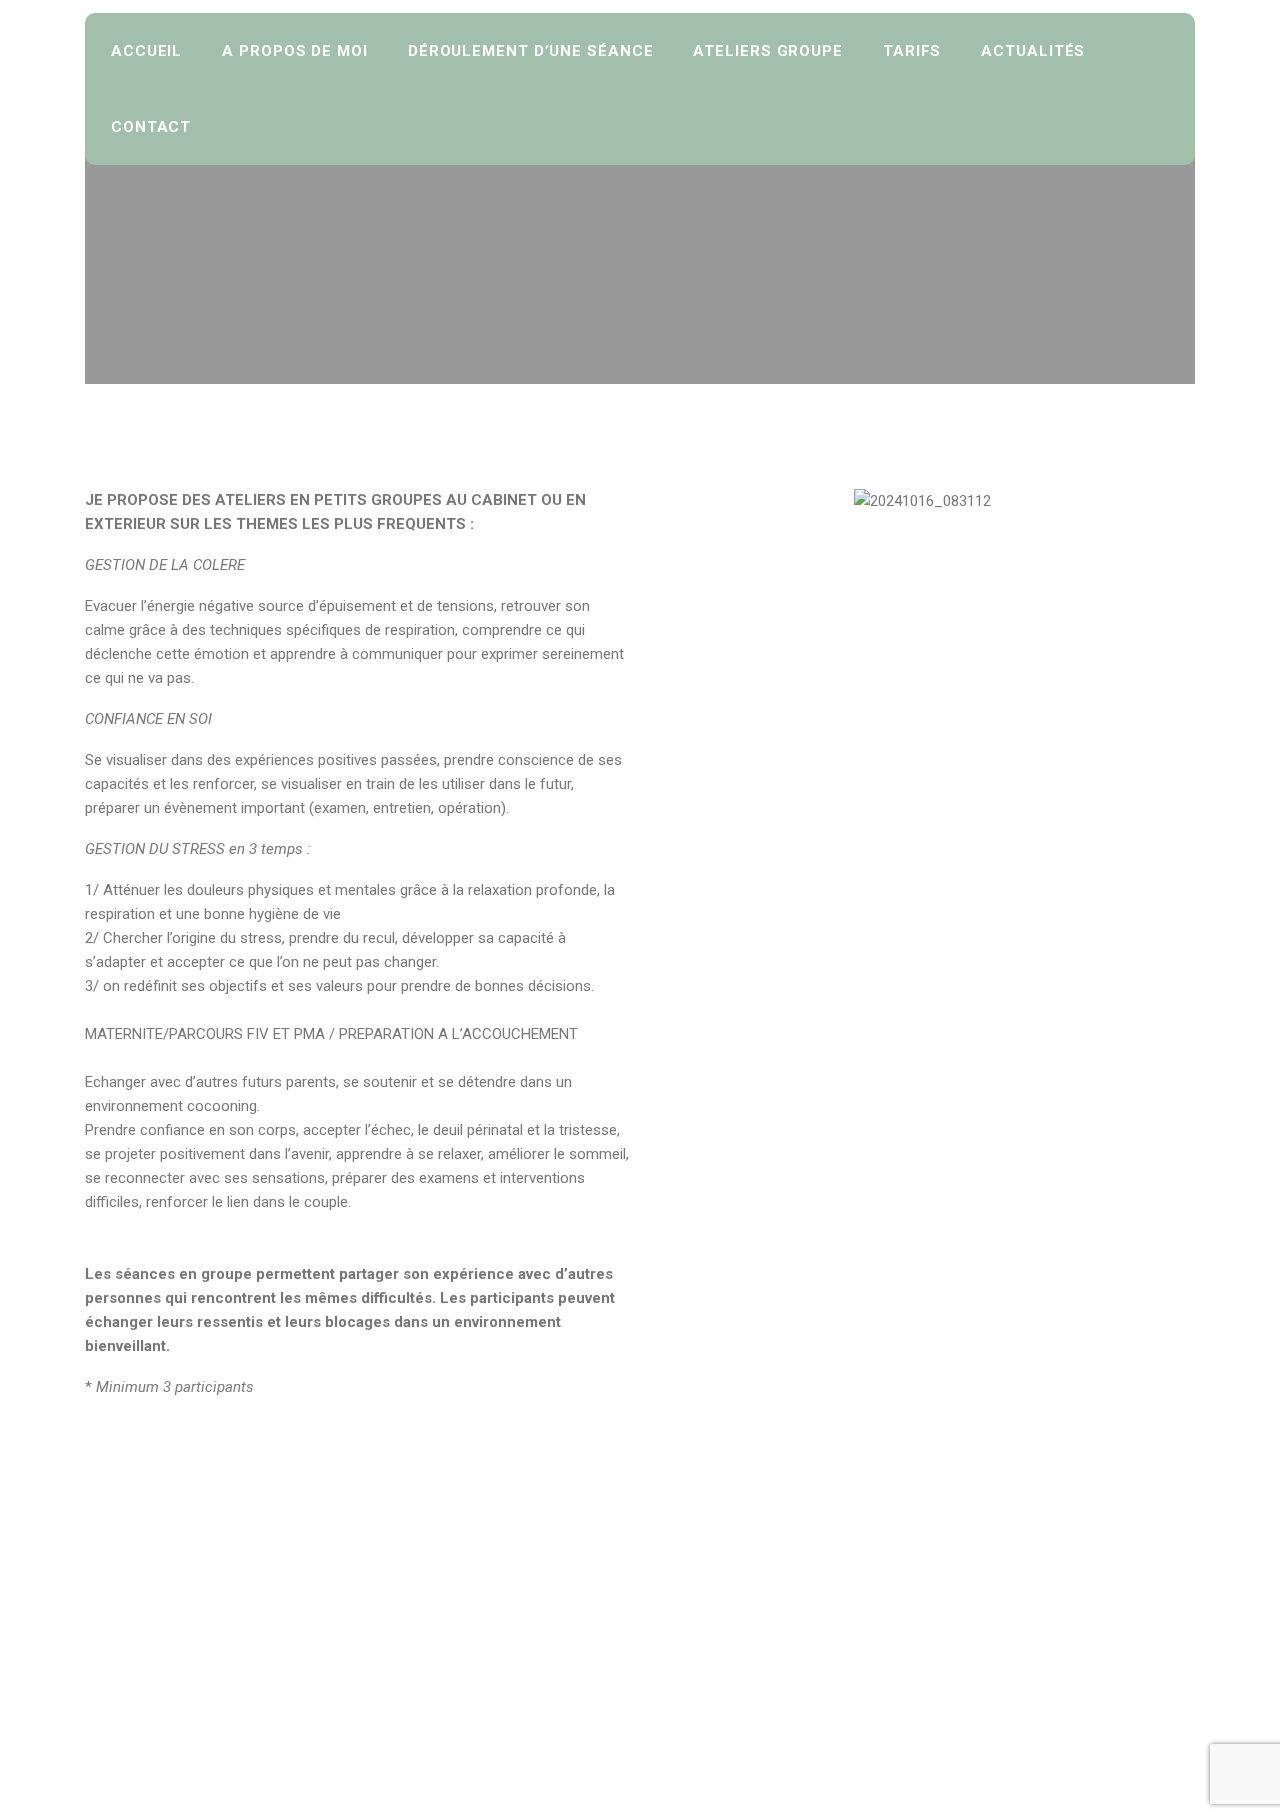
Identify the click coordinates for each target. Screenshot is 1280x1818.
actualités (1033, 51)
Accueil (146, 51)
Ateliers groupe (768, 51)
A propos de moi (295, 51)
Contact (151, 127)
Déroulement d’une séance (531, 51)
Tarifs (912, 51)
